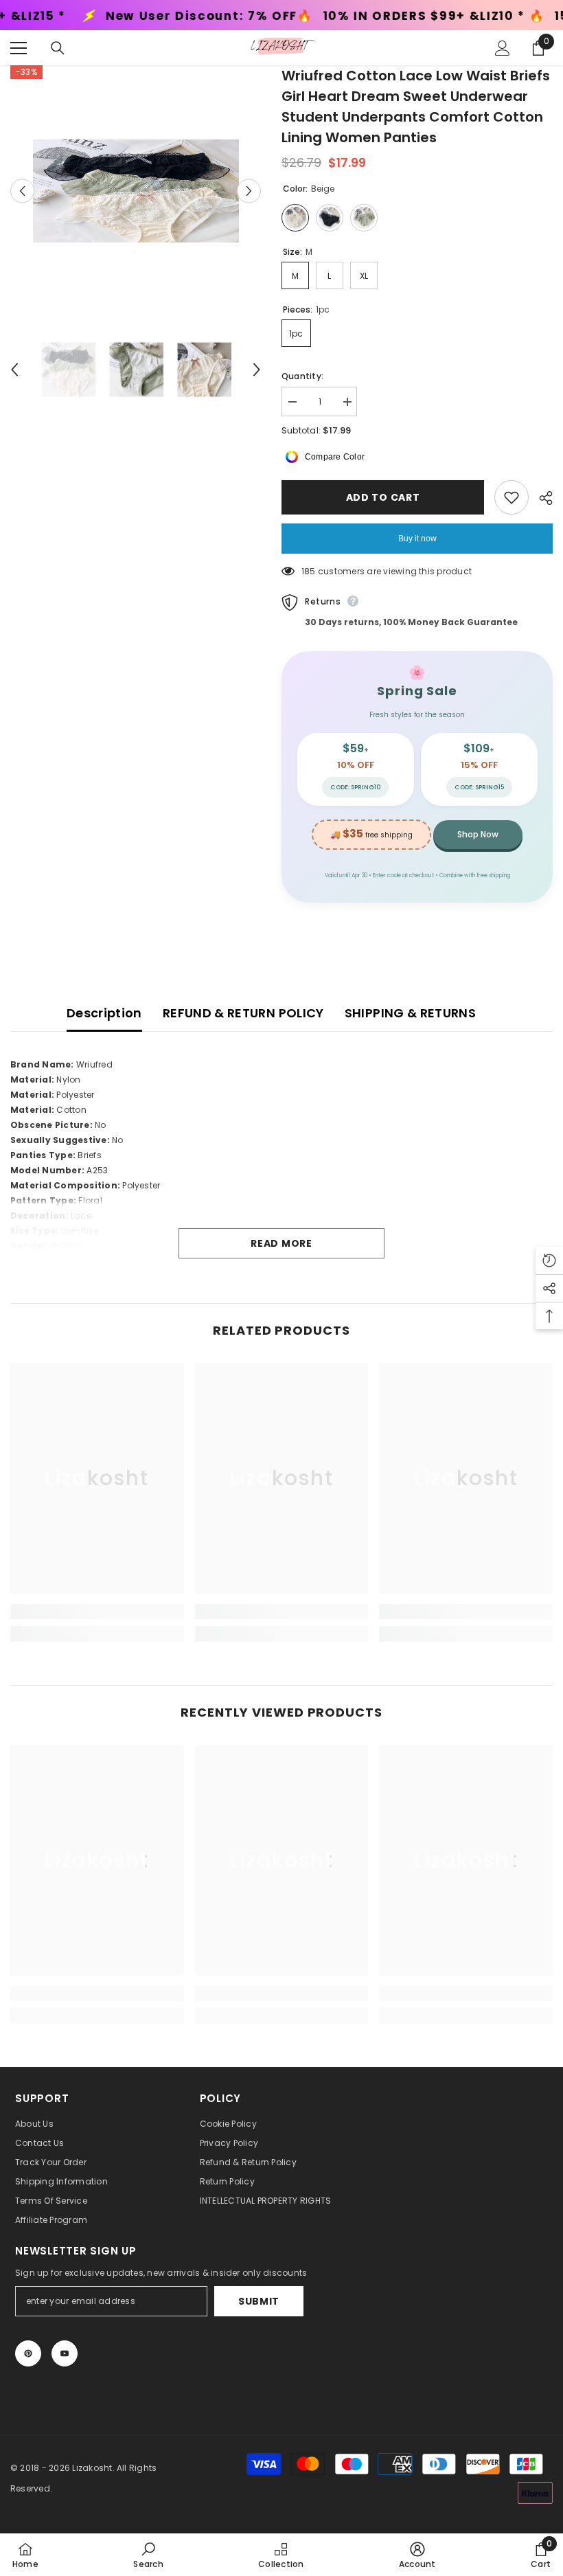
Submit (259, 2301)
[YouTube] (65, 2353)
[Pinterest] (28, 2353)
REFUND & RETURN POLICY (243, 1013)
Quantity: (302, 376)
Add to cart (380, 497)
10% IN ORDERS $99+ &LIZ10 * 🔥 (300, 16)
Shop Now (478, 834)
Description (104, 1013)
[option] (136, 191)
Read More (281, 1243)
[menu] (19, 48)
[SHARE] (541, 498)
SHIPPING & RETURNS (410, 1013)
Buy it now (417, 539)
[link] (97, 1612)
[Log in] (503, 48)
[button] (22, 191)
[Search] (58, 48)
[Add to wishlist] (512, 497)
